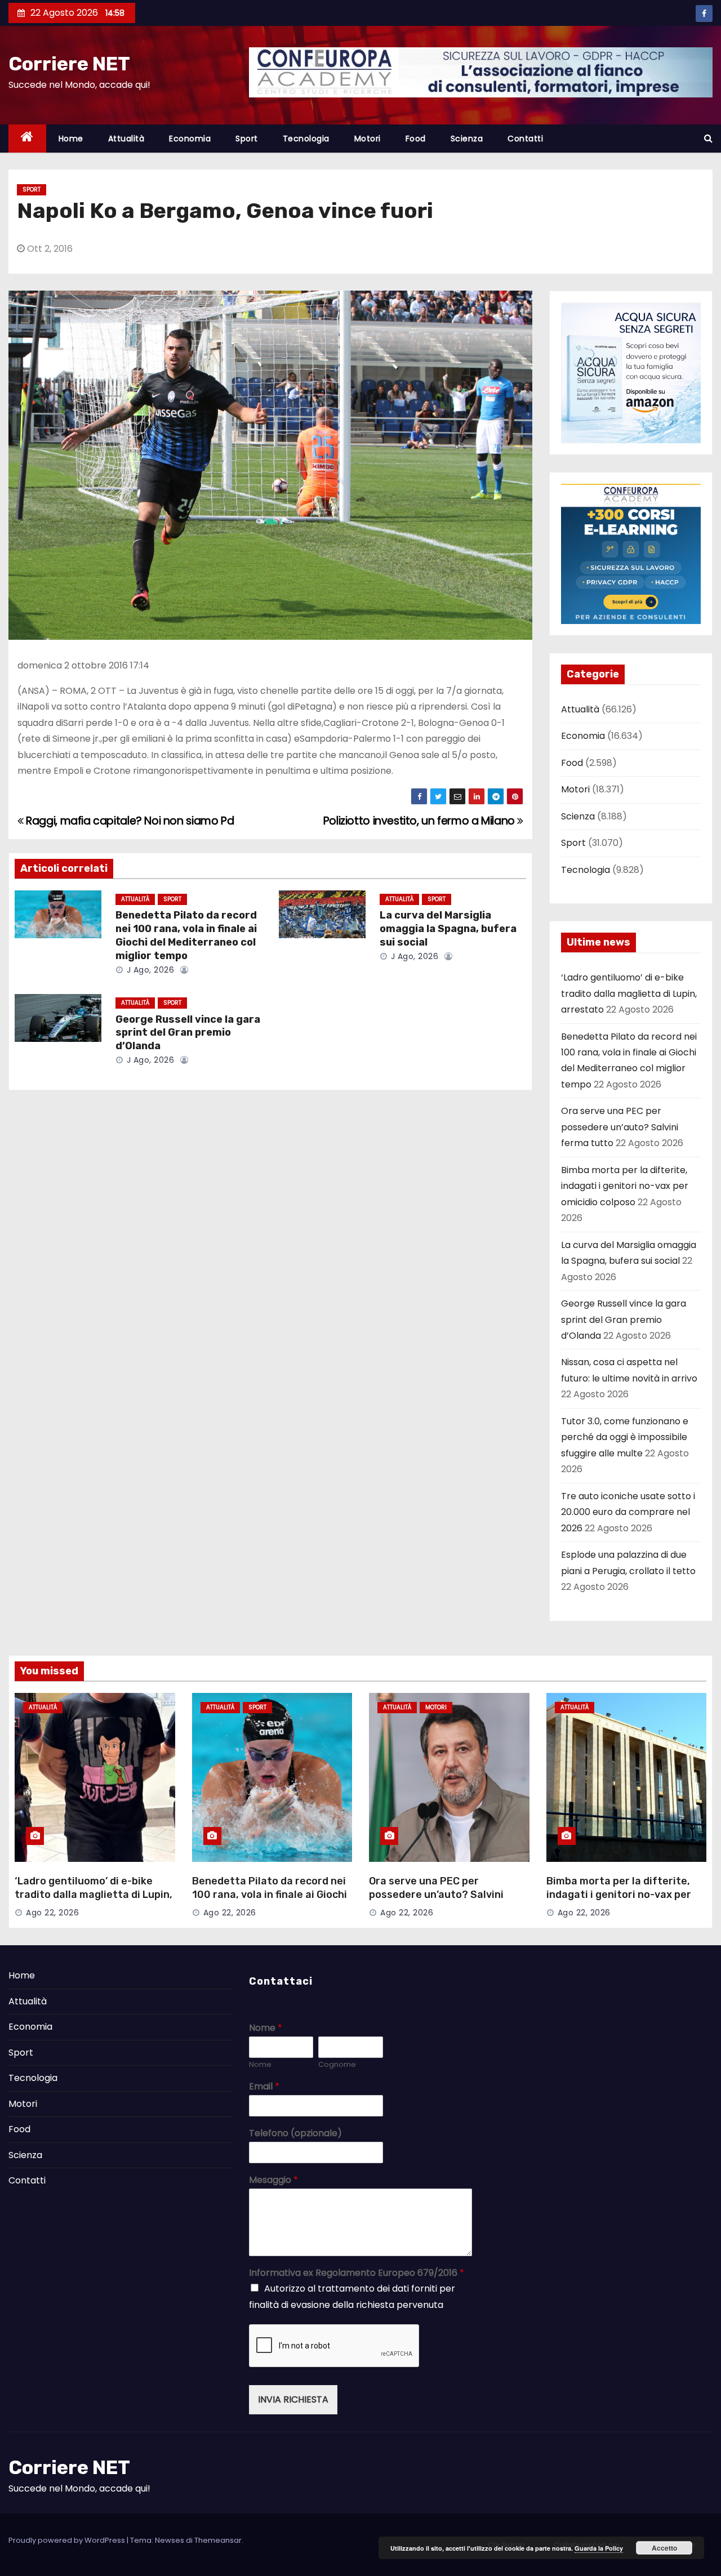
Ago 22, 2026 (52, 1913)
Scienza (467, 139)
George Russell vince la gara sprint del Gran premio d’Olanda (188, 1033)
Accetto (664, 2548)
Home (71, 139)
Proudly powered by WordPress (68, 2540)
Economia (190, 139)
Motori (368, 139)
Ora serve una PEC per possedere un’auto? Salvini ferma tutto (620, 1127)
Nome (266, 2028)
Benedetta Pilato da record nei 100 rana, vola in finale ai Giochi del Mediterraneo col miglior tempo (186, 935)
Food (416, 139)
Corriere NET (69, 64)
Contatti (525, 139)
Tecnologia (306, 139)
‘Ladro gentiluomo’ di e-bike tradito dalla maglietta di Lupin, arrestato (629, 993)
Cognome (337, 2065)
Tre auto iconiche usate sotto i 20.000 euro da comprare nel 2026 (628, 1512)
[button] (708, 138)
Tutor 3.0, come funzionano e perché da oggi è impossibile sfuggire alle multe (625, 1437)
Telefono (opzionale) (295, 2134)
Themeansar (218, 2540)
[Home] (27, 139)
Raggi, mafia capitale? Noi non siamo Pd (129, 821)
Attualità (126, 139)
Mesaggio (273, 2180)
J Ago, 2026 (149, 970)
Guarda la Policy (599, 2548)
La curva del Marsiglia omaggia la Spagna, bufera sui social (448, 929)
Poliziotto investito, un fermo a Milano (420, 821)
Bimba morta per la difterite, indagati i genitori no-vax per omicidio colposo (625, 1186)
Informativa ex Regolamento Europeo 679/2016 (357, 2273)
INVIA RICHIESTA (293, 2399)
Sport (247, 139)
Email (264, 2087)
